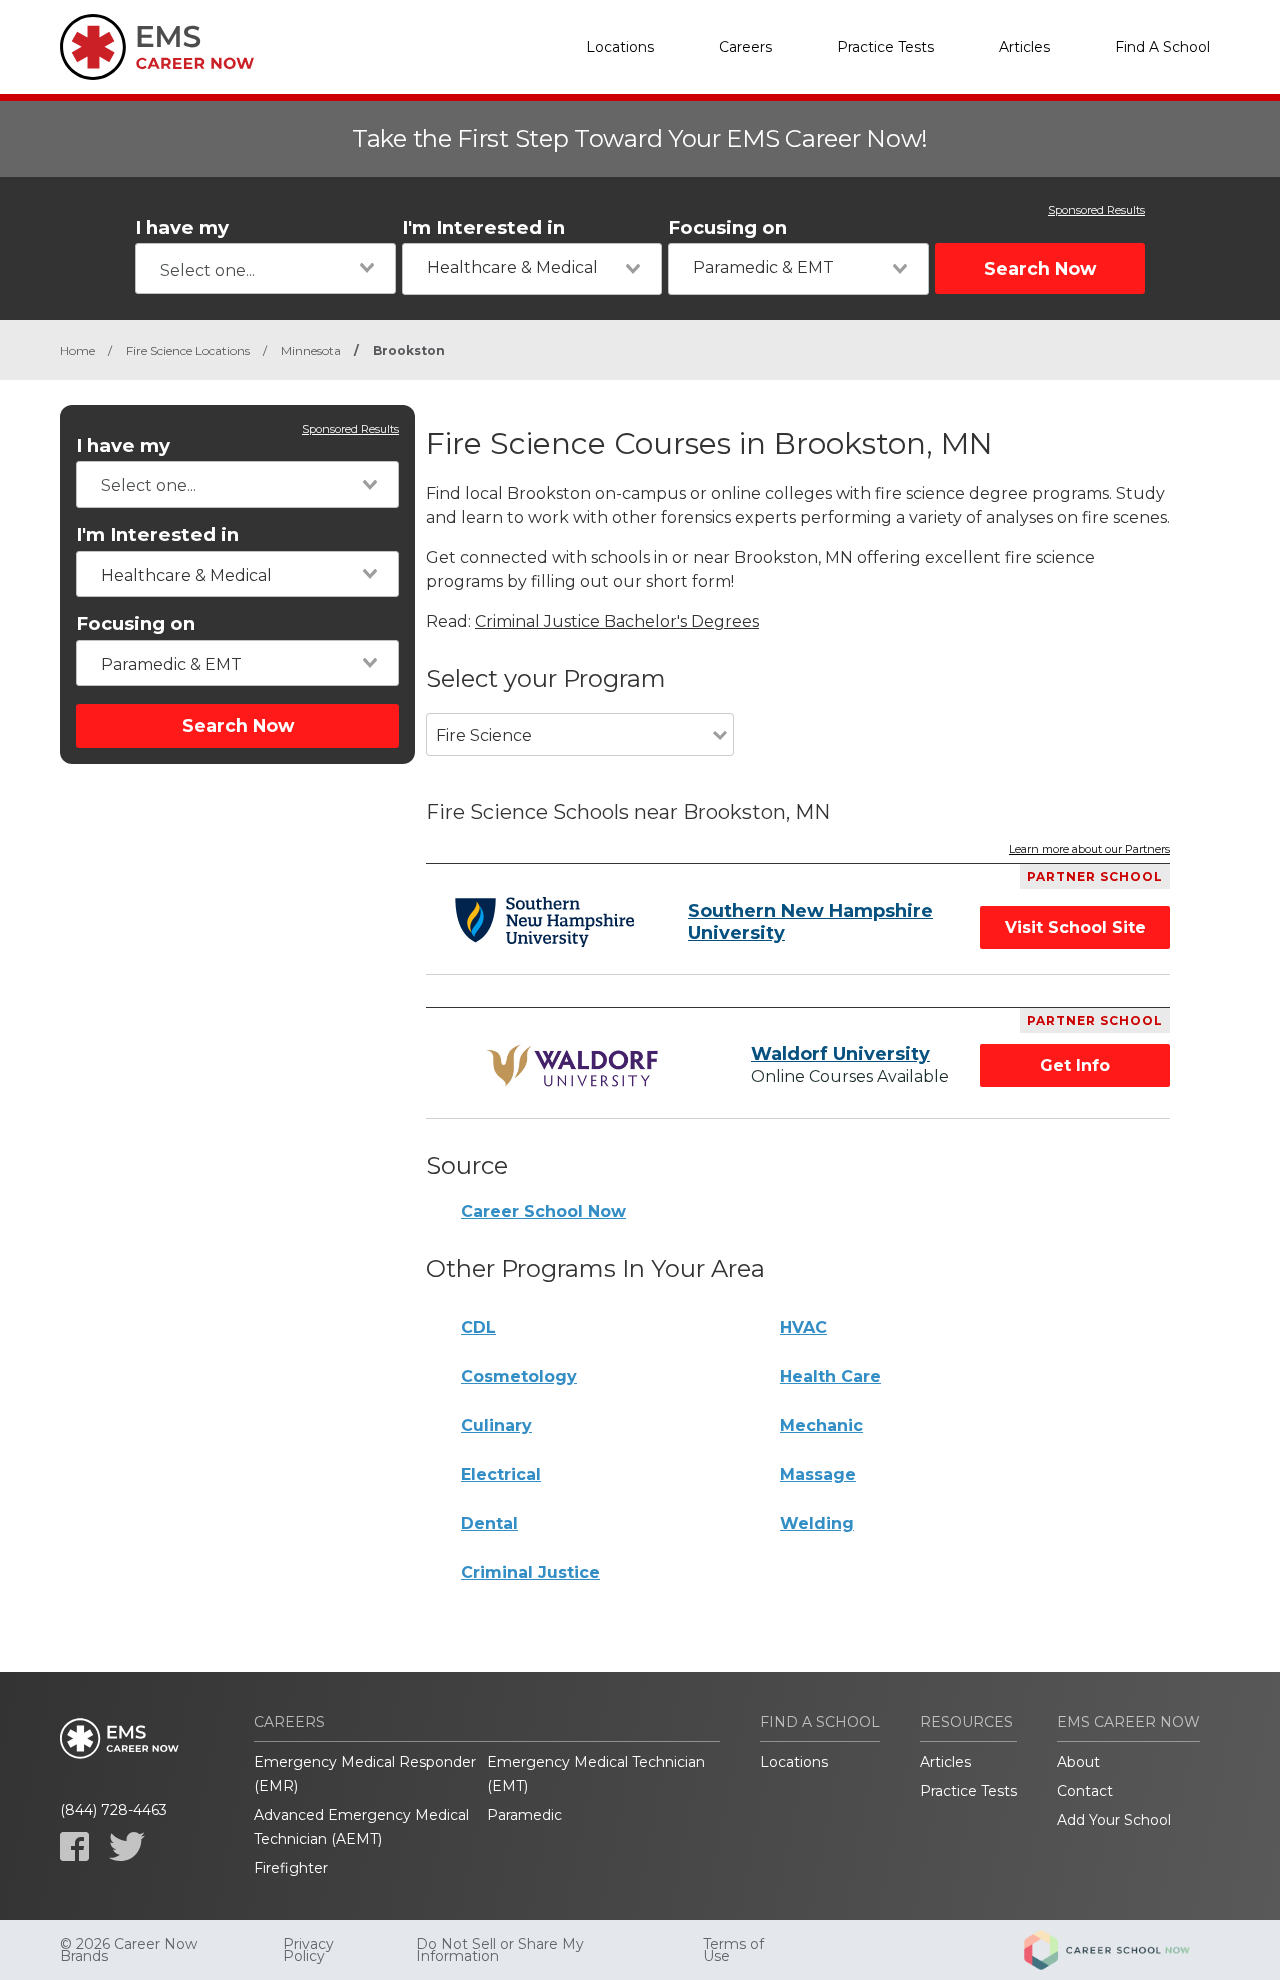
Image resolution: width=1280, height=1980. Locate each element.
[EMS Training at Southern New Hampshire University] (544, 922)
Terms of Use (733, 1950)
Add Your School (1114, 1820)
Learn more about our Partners (1089, 850)
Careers (745, 47)
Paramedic (524, 1815)
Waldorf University (840, 1054)
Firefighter (291, 1868)
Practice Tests (885, 47)
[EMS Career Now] (160, 47)
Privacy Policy (308, 1950)
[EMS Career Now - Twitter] (127, 1846)
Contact (1085, 1791)
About (1078, 1762)
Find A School (1162, 47)
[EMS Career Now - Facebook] (74, 1846)
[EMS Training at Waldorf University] (576, 1066)
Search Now (1040, 268)
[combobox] (265, 268)
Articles (1024, 47)
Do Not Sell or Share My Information (500, 1950)
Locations (620, 47)
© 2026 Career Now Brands (128, 1950)
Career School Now (543, 1211)
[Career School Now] (1122, 1950)
